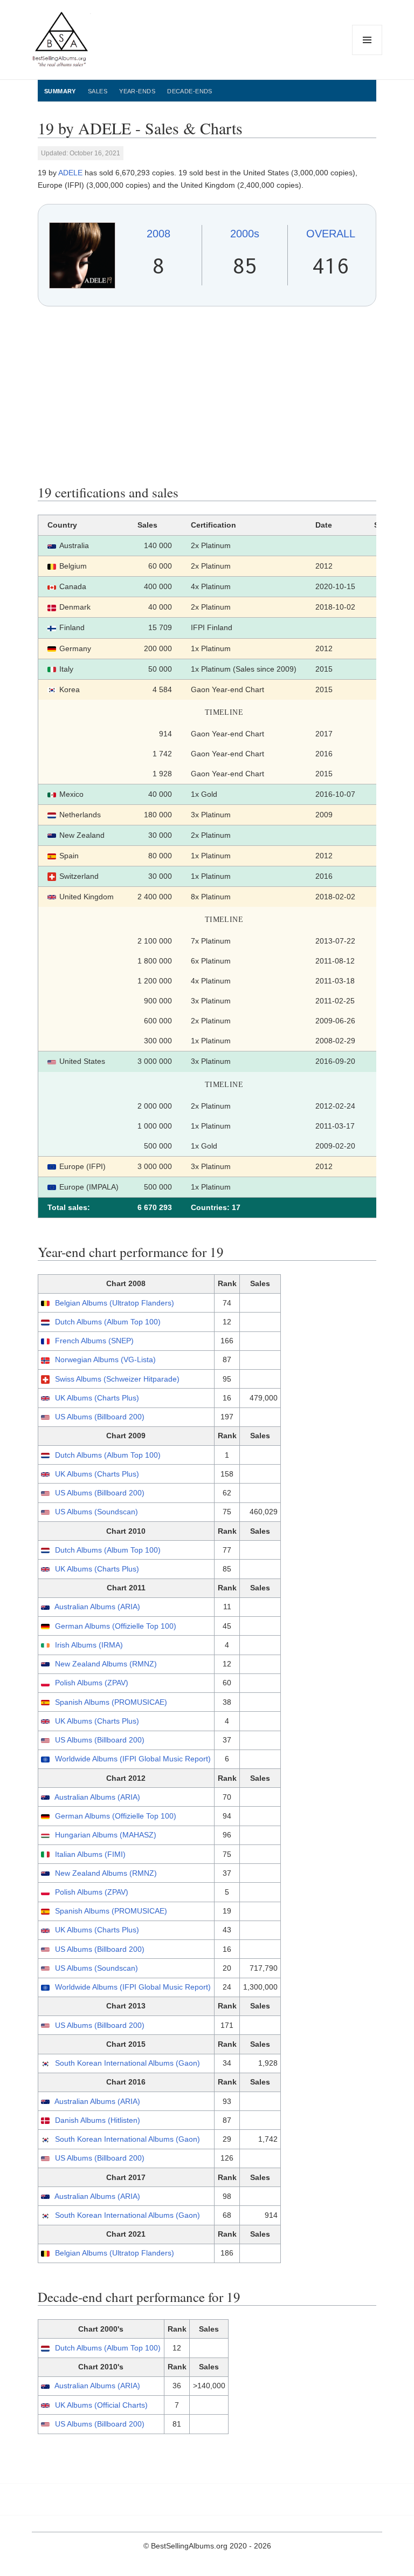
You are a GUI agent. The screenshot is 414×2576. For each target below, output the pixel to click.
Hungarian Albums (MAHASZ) (106, 1835)
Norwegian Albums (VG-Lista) (105, 1359)
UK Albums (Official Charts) (101, 2405)
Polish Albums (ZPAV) (92, 1683)
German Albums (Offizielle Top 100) (116, 1626)
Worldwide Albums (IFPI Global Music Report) (133, 1759)
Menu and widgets (367, 55)
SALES (98, 91)
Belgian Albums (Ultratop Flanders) (115, 1303)
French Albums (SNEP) (94, 1341)
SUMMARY (60, 91)
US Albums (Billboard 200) (100, 1417)
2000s (245, 234)
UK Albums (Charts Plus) (97, 1398)
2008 (158, 234)
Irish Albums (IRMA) (89, 1645)
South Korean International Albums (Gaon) (127, 2063)
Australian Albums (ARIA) (97, 1607)
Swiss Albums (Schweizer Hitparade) (117, 1379)
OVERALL (331, 234)
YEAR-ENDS (137, 91)
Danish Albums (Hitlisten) (98, 2120)
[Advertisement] (207, 395)
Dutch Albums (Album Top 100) (108, 1322)
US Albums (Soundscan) (96, 1512)
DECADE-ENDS (190, 91)
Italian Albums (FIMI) (90, 1854)
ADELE (70, 173)
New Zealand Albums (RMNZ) (106, 1664)
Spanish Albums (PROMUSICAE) (111, 1702)
